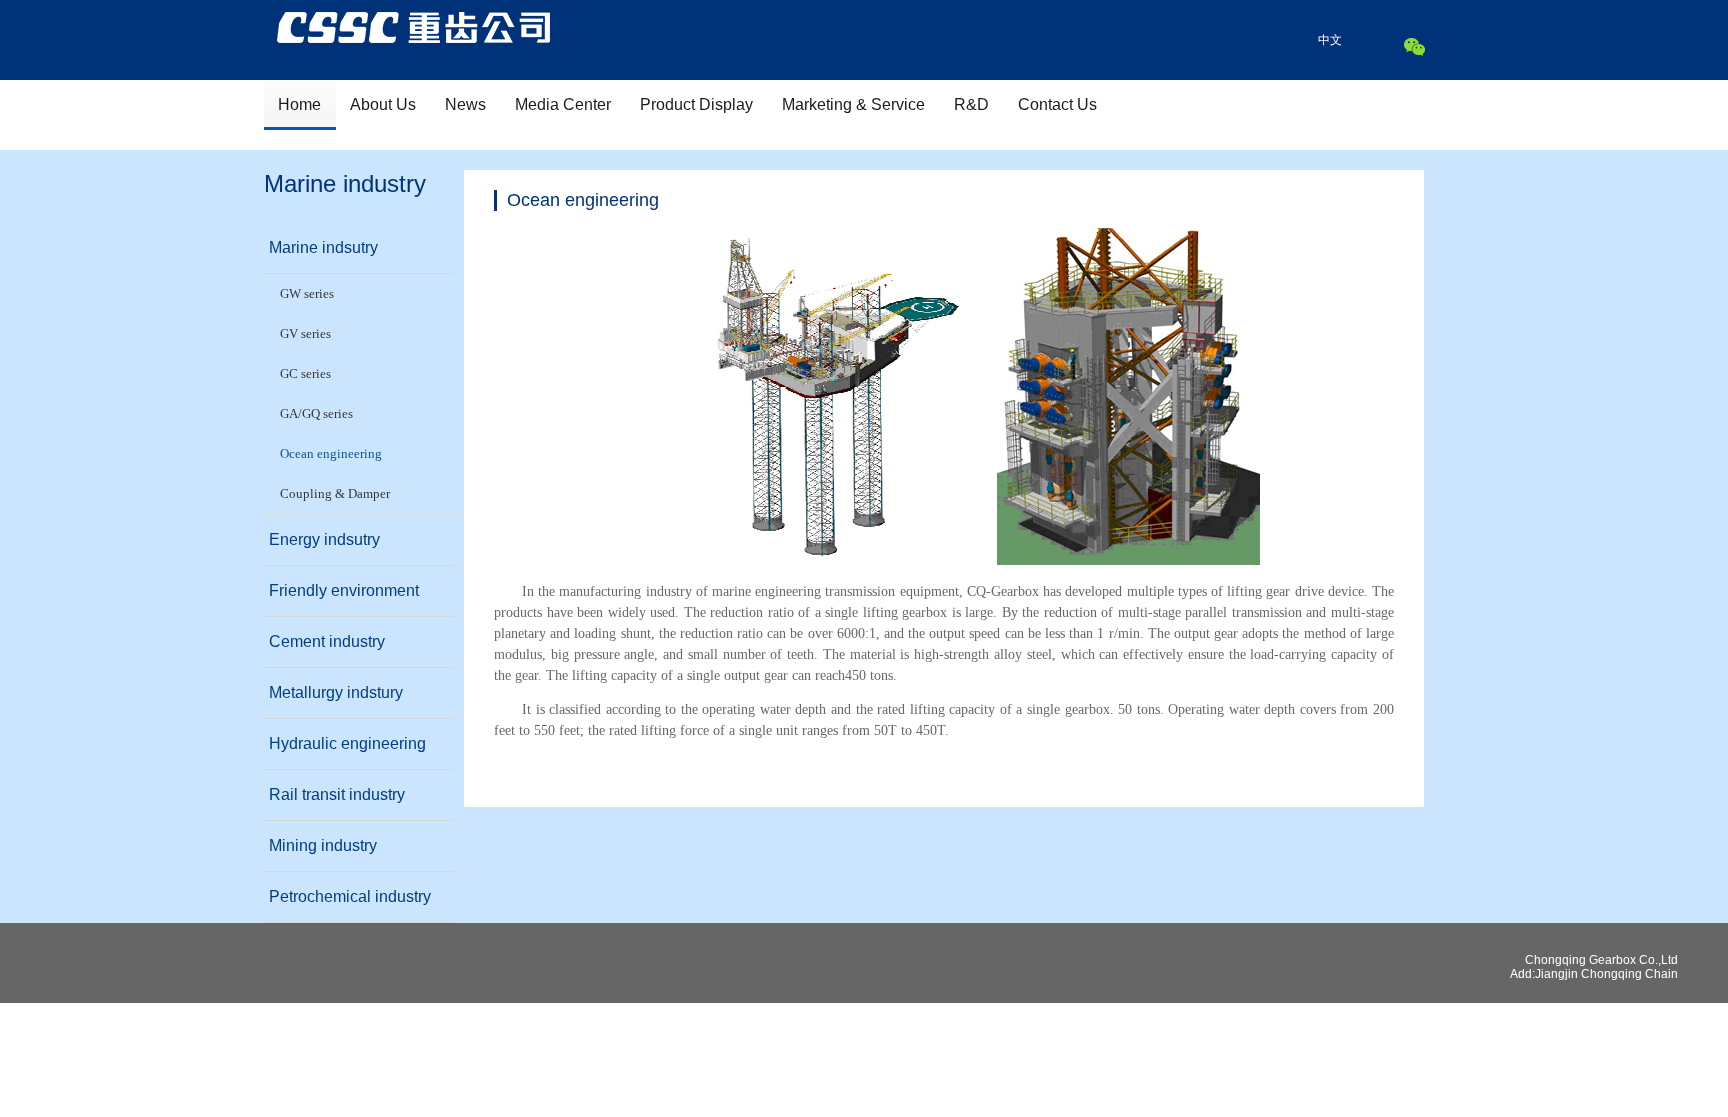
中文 (1330, 40)
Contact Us (1057, 104)
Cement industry (327, 641)
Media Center (563, 104)
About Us (383, 104)
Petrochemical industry (350, 896)
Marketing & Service (853, 104)
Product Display (696, 104)
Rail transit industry (337, 794)
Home (299, 104)
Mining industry (323, 845)
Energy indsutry (324, 539)
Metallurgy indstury (336, 692)
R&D (971, 104)
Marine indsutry (323, 247)
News (465, 104)
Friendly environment (344, 590)
